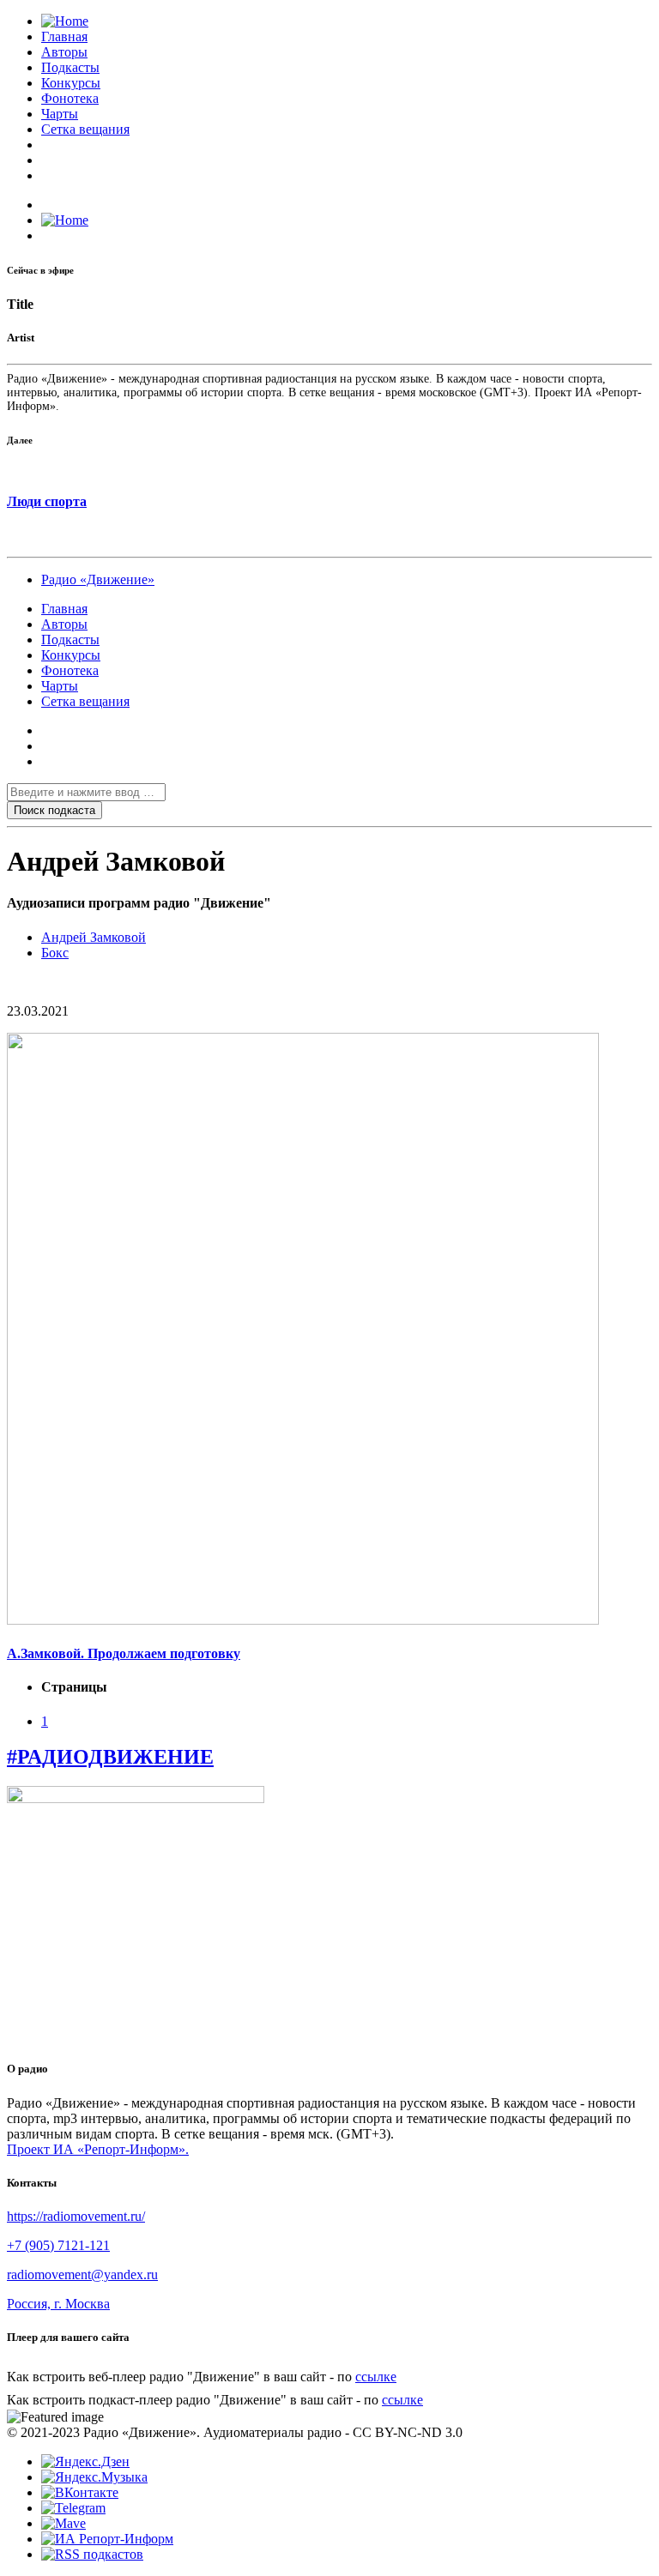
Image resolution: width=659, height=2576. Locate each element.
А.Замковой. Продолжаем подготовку (124, 1653)
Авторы (64, 52)
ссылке (376, 2377)
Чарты (60, 114)
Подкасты (70, 67)
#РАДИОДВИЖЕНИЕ (110, 1757)
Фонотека (70, 98)
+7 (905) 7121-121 (58, 2245)
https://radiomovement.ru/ (76, 2216)
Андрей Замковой (94, 937)
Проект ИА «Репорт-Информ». (98, 2149)
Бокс (55, 953)
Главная (64, 36)
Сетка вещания (85, 129)
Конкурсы (71, 83)
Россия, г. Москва (58, 2304)
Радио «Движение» (98, 579)
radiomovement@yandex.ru (82, 2274)
